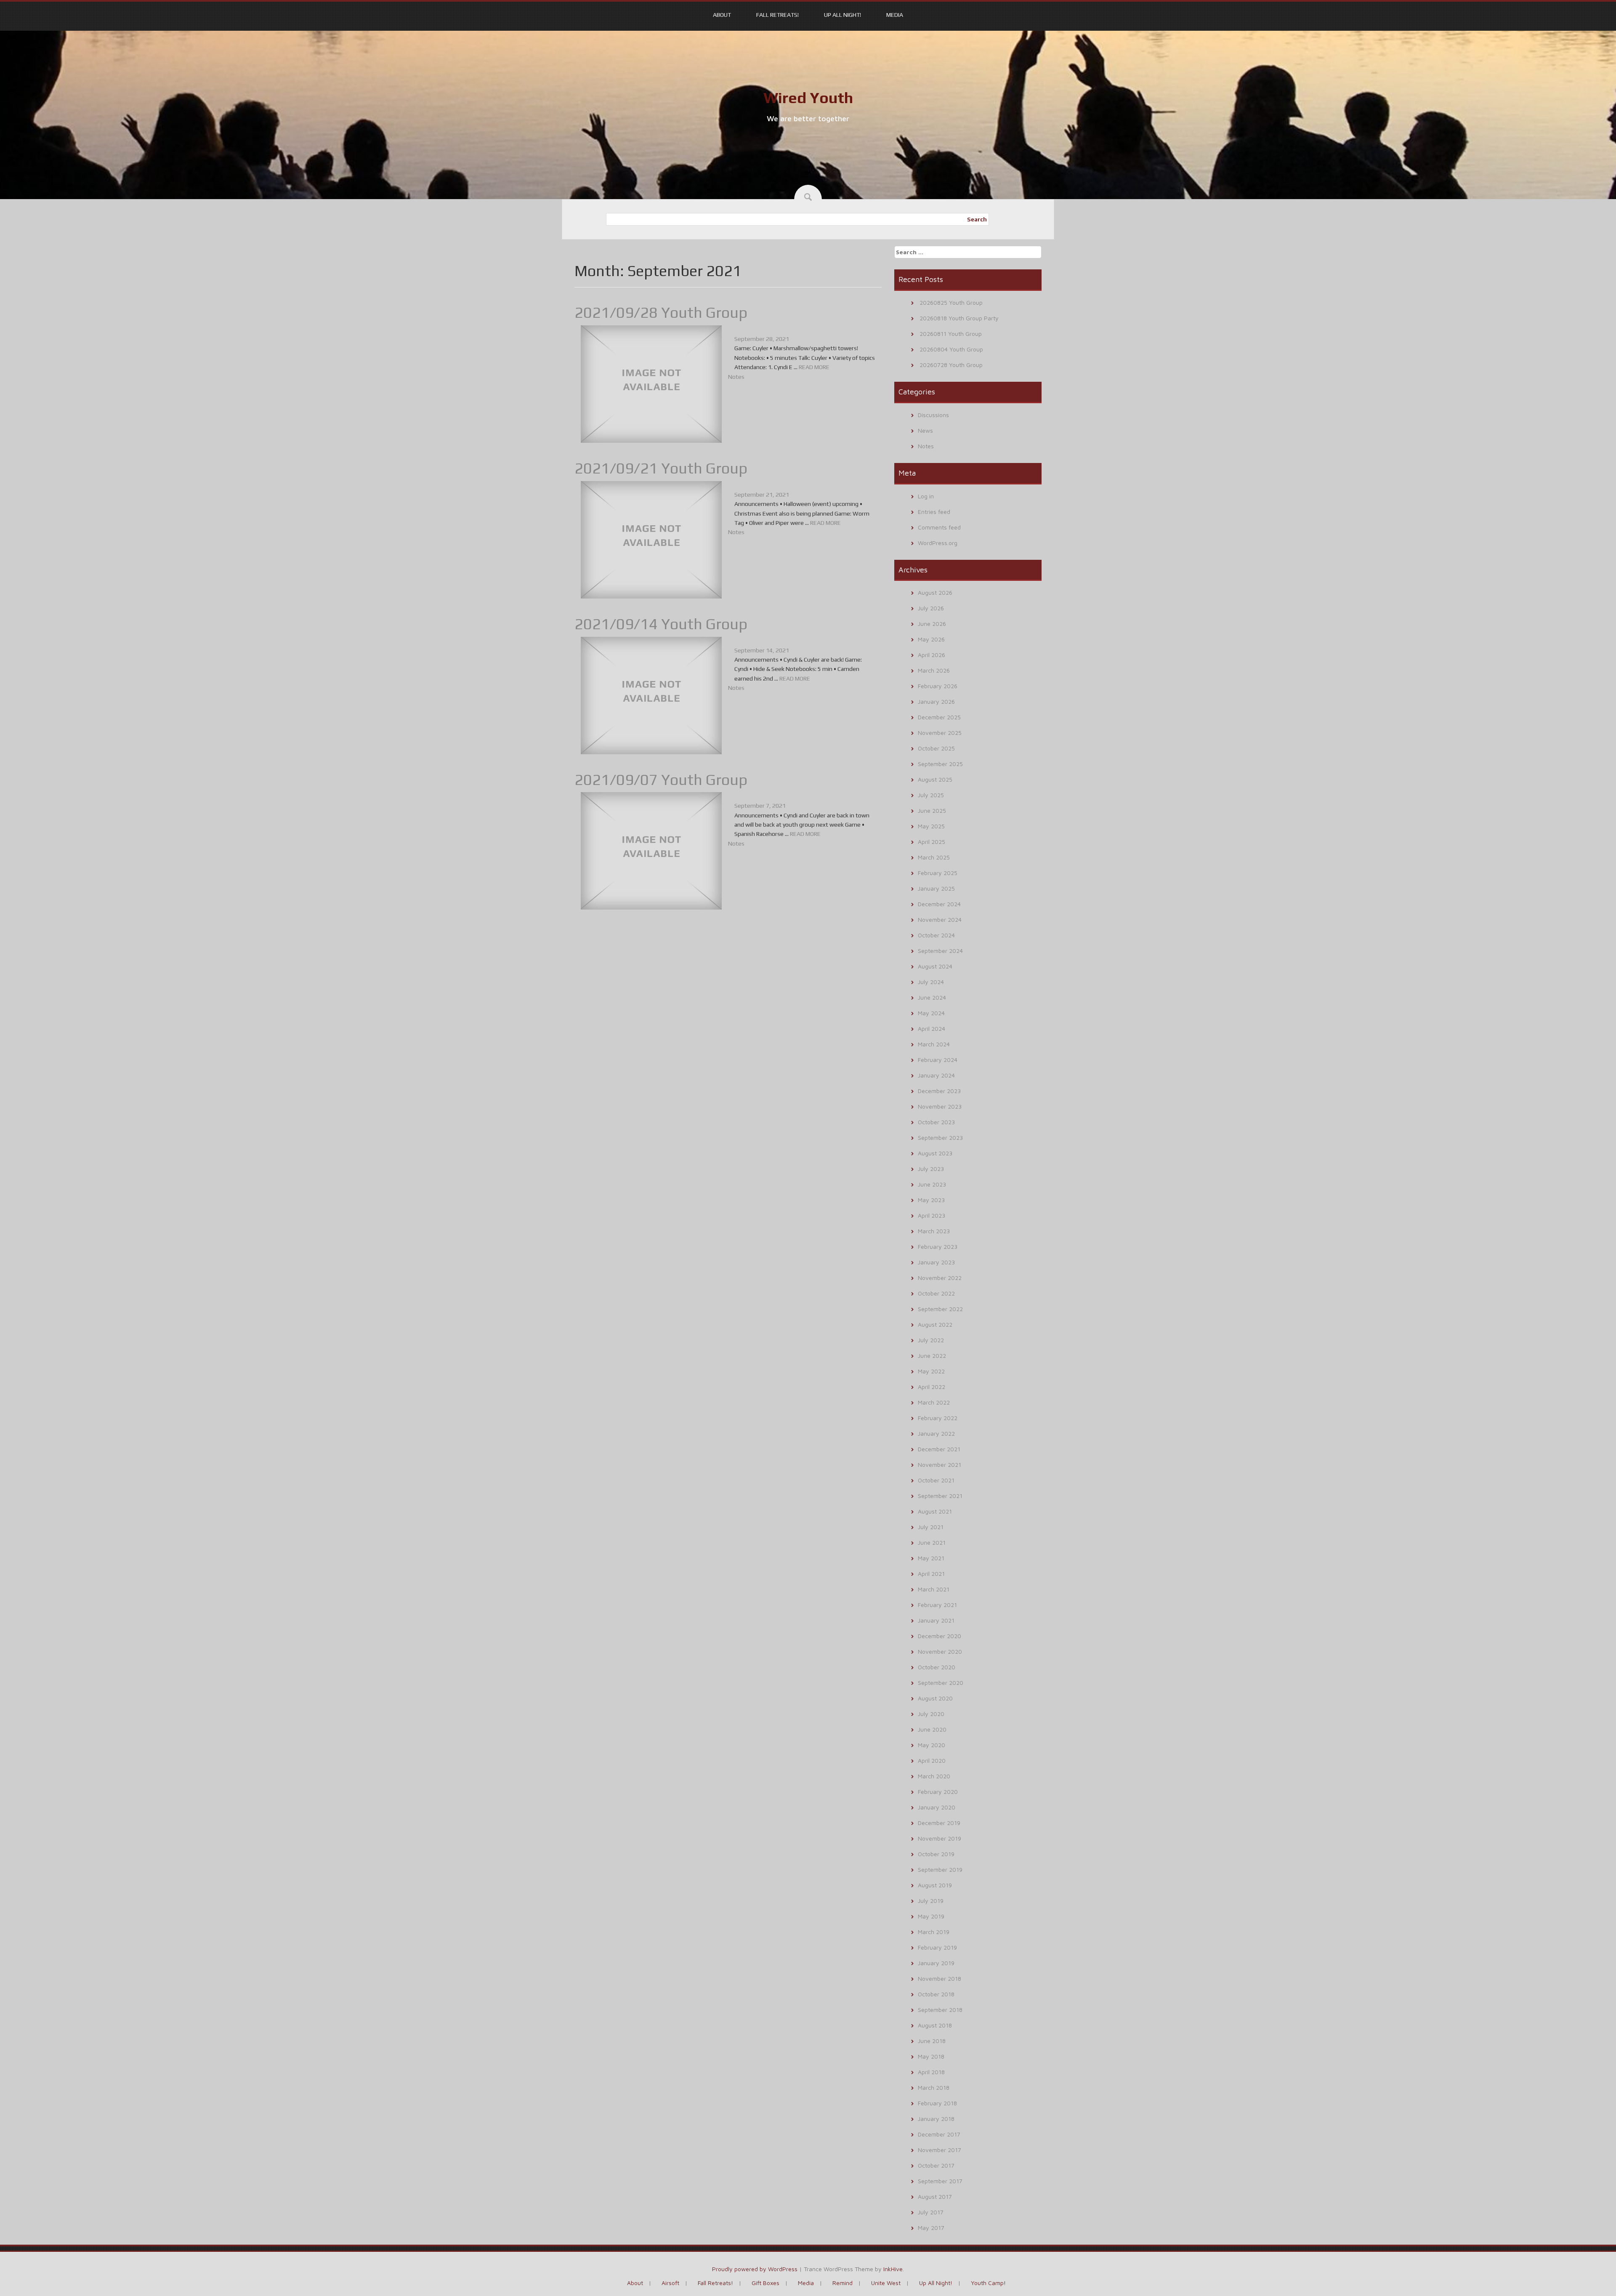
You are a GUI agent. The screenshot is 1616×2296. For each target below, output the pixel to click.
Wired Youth (808, 98)
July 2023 (931, 1169)
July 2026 (931, 608)
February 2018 (937, 2103)
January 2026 (936, 701)
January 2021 (936, 1620)
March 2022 (934, 1402)
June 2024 (932, 997)
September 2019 (940, 1869)
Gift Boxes (765, 2283)
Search (977, 219)
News (925, 430)
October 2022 (936, 1293)
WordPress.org (938, 543)
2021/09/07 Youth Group (661, 780)
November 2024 (940, 919)
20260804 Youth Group (951, 349)
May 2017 (931, 2228)
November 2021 (940, 1465)
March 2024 (934, 1044)
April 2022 (932, 1387)
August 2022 (935, 1324)
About (722, 15)
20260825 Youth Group (951, 302)
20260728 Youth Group (951, 365)
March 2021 (934, 1589)
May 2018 (931, 2056)
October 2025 (936, 748)
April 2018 (931, 2072)
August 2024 (935, 966)
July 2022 (931, 1340)
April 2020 (932, 1760)
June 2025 (932, 810)
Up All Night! (843, 15)
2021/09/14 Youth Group (661, 624)
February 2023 (938, 1246)
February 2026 (938, 686)
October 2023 (936, 1122)
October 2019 (936, 1854)
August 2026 (935, 592)
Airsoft (670, 2283)
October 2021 (936, 1480)
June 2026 (932, 624)
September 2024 (940, 951)
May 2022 (931, 1371)
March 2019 (934, 1932)
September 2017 (940, 2181)
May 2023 (931, 1200)
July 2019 (931, 1901)
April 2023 (932, 1215)
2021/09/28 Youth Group (661, 312)
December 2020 (940, 1636)
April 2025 (932, 842)
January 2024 (936, 1075)
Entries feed (934, 512)
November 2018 (940, 1978)
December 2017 (939, 2134)
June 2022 (932, 1356)
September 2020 (941, 1683)
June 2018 (932, 2041)
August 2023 (935, 1153)
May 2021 (931, 1558)
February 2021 (937, 1605)
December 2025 (939, 717)
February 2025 (938, 873)
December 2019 (939, 1823)
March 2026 (934, 670)
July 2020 (931, 1714)
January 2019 (936, 1963)
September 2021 (940, 1496)
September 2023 (940, 1137)
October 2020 (937, 1667)
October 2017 (936, 2165)
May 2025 (931, 826)
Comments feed (939, 527)
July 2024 (931, 982)
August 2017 (935, 2196)
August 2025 (935, 779)
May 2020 (932, 1745)
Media (895, 15)
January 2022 (936, 1433)
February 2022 (938, 1418)
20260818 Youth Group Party (959, 318)
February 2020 (938, 1792)
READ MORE (814, 367)
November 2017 (940, 2150)
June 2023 (932, 1184)
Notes (736, 377)
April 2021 (931, 1574)
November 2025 (940, 733)
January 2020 (937, 1807)
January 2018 (936, 2119)
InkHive (893, 2269)
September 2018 (940, 2010)
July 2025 (931, 795)
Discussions (933, 415)
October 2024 (936, 935)
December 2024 (939, 904)
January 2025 (936, 888)
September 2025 (940, 764)
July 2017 (931, 2212)
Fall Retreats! (777, 15)
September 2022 (940, 1309)
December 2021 (939, 1449)
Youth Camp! (988, 2283)
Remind (843, 2283)
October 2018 (936, 1994)
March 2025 (934, 857)
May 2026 (931, 639)
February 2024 (938, 1060)
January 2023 (936, 1262)
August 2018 (935, 2025)
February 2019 (937, 1947)
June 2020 (932, 1729)
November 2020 (940, 1651)
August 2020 (935, 1698)
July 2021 (931, 1527)
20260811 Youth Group (951, 334)
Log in (926, 496)
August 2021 (935, 1511)
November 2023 (940, 1106)
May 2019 (931, 1916)
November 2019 (940, 1838)
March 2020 (934, 1776)
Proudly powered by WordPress (755, 2269)
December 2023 (939, 1091)
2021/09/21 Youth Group (661, 468)
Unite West (886, 2283)
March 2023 (934, 1231)
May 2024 (931, 1013)
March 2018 (934, 2087)
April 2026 (932, 655)
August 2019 (935, 1885)
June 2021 (932, 1542)
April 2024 (932, 1028)
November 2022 (940, 1278)
